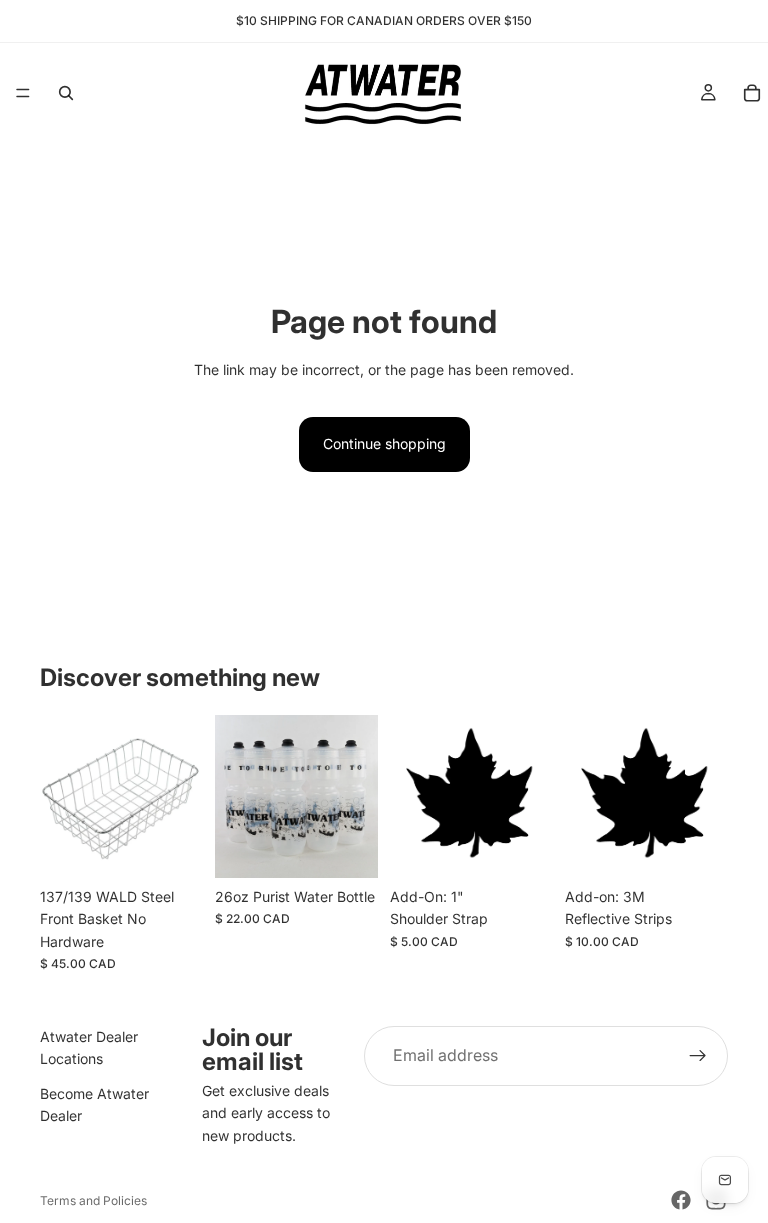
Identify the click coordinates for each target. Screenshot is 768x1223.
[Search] (66, 93)
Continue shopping (384, 443)
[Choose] (172, 847)
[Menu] (23, 93)
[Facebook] (681, 1200)
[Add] (347, 847)
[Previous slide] (237, 796)
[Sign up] (698, 1056)
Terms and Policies (93, 1200)
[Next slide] (356, 796)
